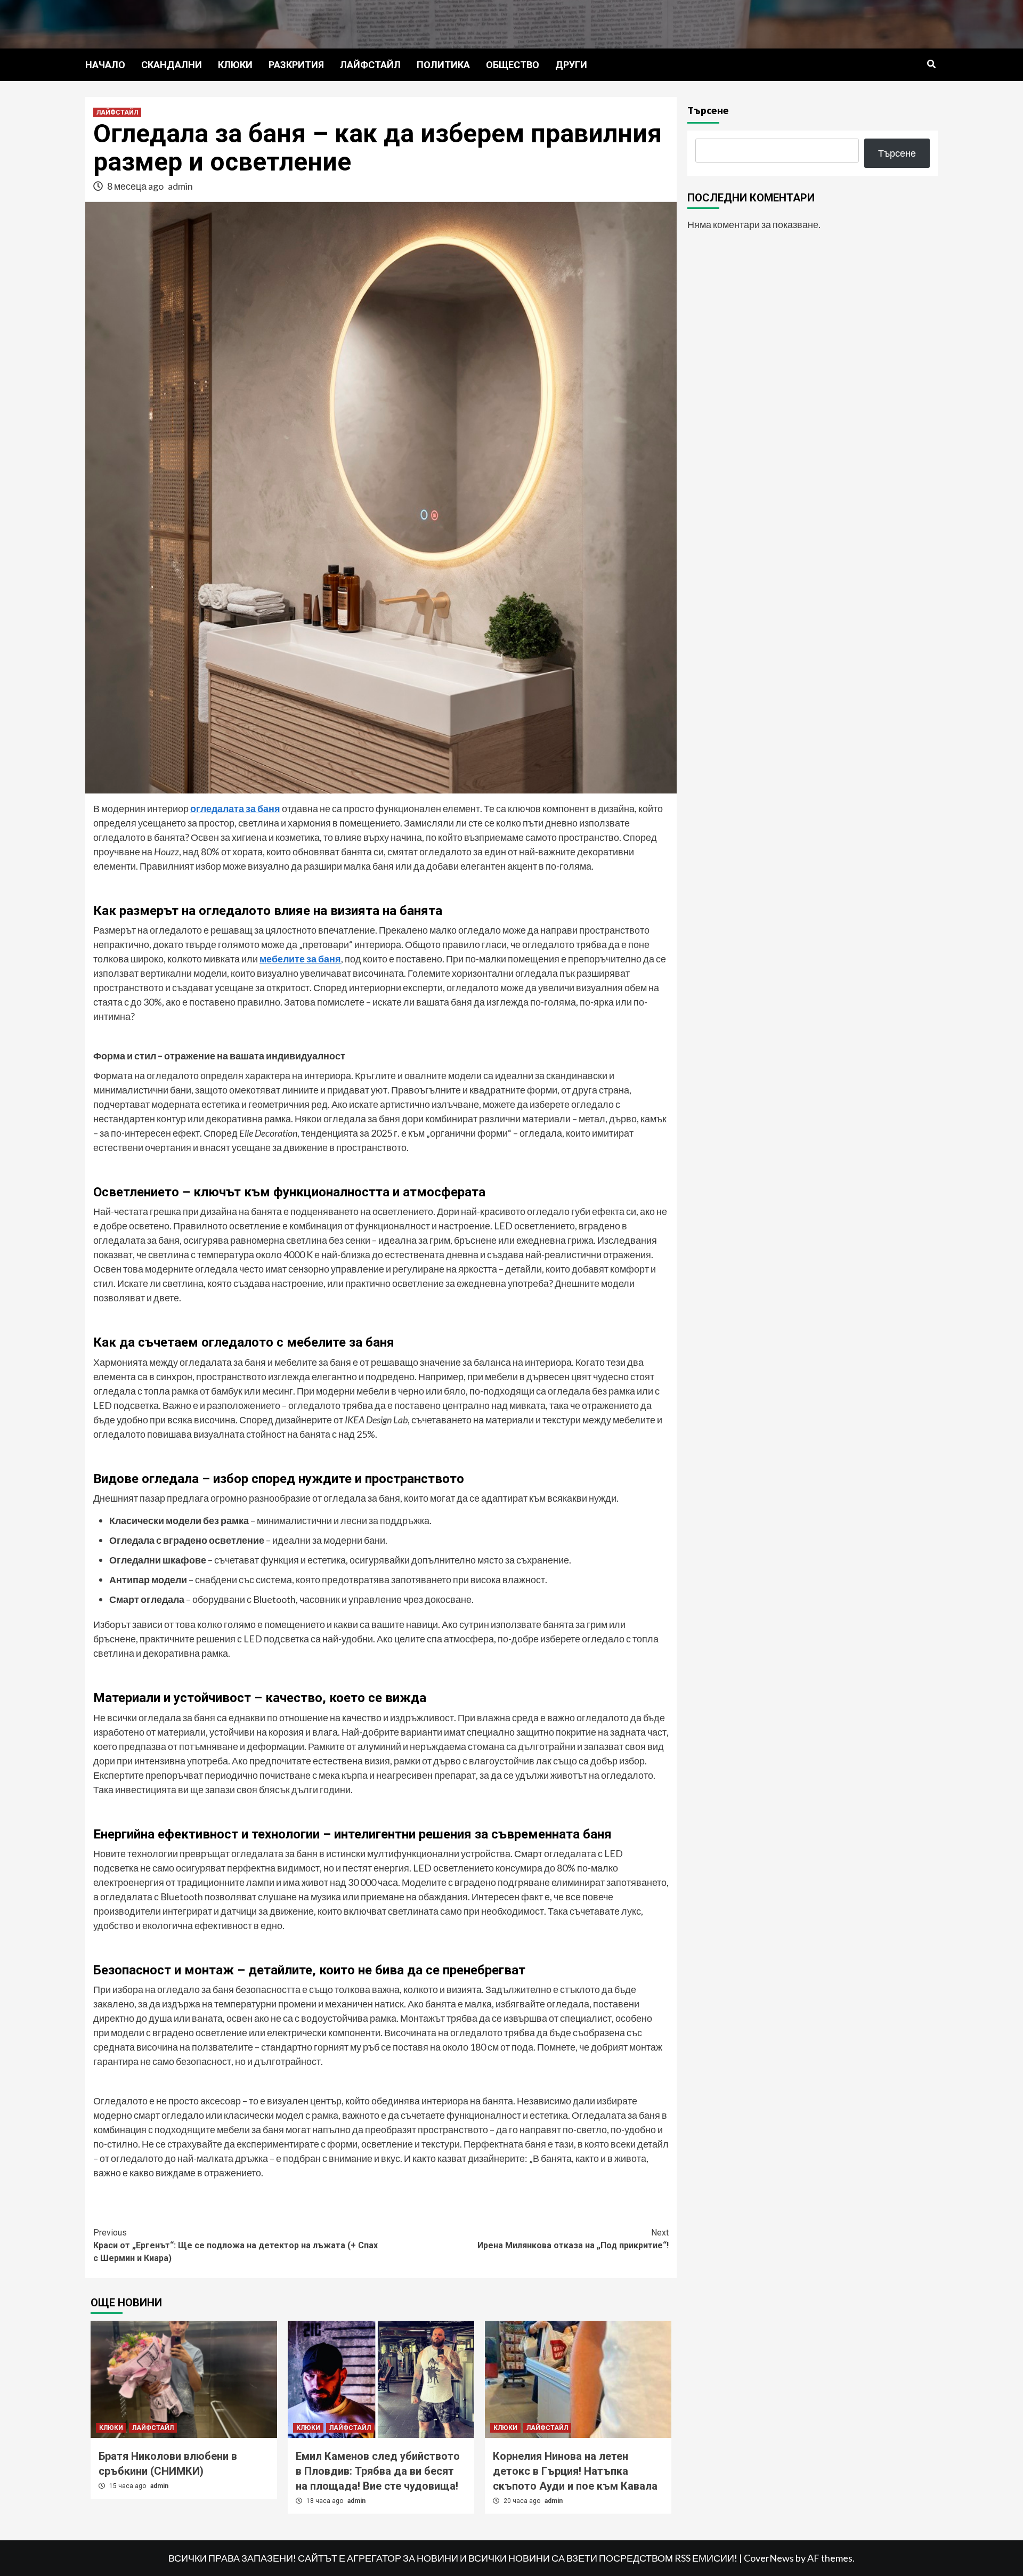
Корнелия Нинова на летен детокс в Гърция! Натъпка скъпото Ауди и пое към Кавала (575, 2471)
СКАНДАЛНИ (172, 65)
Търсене (708, 110)
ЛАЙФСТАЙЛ (370, 65)
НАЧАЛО (105, 65)
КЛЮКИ (235, 65)
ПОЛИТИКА (443, 65)
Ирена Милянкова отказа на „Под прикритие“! (573, 2239)
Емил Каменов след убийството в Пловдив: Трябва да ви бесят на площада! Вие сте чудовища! (378, 2471)
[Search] (931, 64)
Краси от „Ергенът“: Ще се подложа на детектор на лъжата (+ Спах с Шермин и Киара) (236, 2245)
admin (180, 186)
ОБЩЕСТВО (513, 65)
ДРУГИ (571, 65)
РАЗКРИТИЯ (296, 65)
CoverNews (769, 2558)
